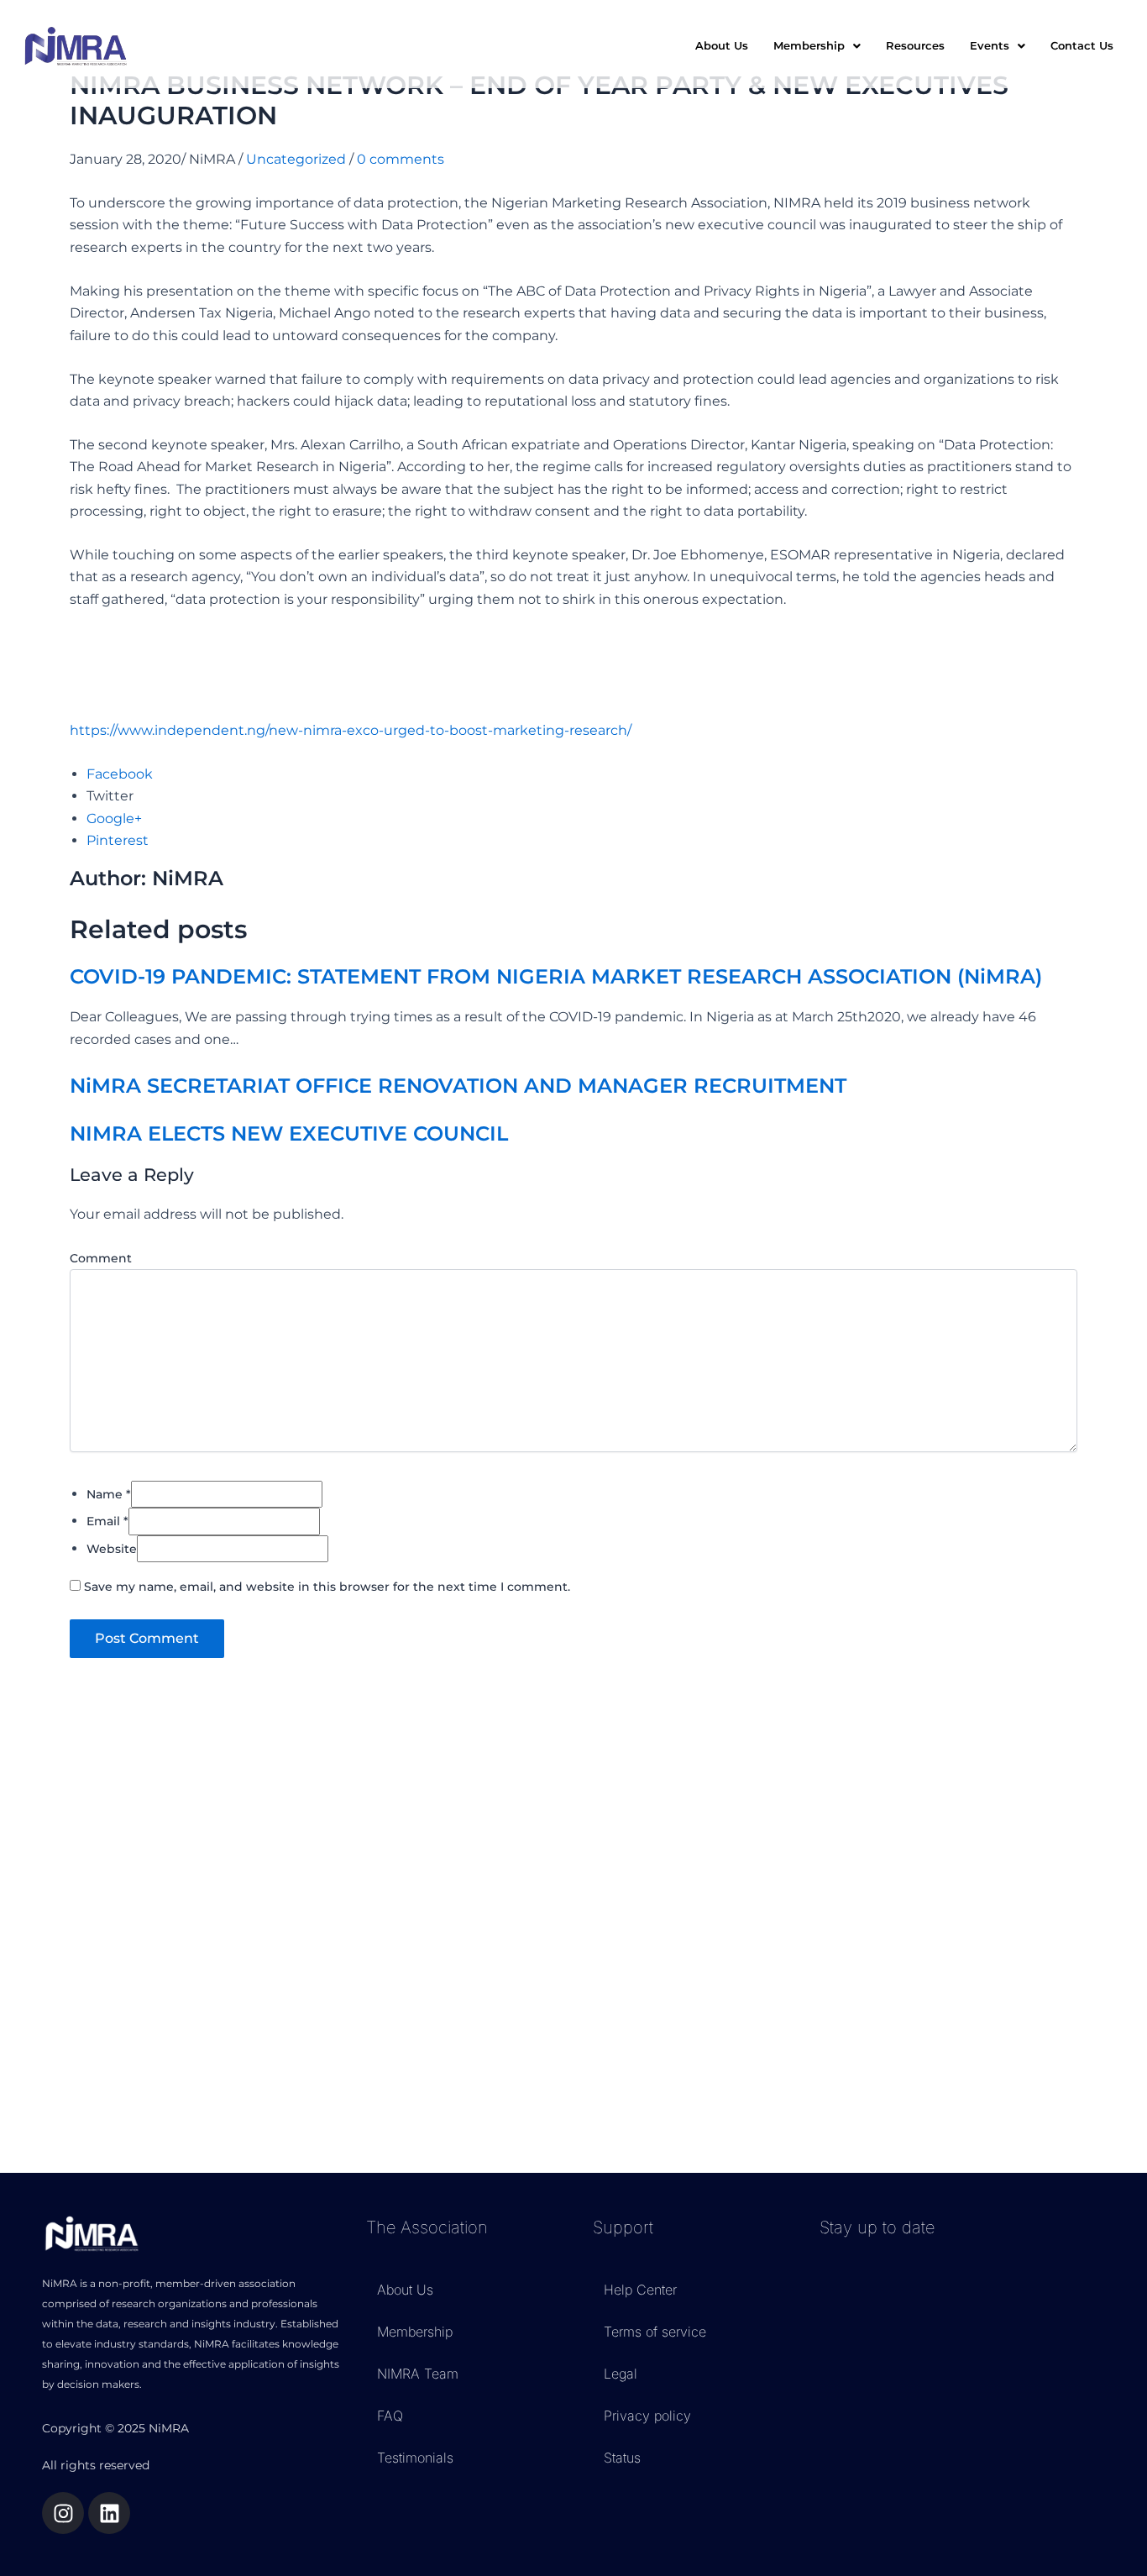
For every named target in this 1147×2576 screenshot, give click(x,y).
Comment (101, 1258)
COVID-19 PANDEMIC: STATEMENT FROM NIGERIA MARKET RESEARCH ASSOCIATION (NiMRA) (556, 976)
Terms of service (655, 2332)
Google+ (114, 818)
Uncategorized (296, 159)
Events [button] (990, 45)
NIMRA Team (418, 2374)
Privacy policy (647, 2416)
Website (112, 1549)
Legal (621, 2374)
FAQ (390, 2416)
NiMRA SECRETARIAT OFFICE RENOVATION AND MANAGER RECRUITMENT (458, 1086)
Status (622, 2458)
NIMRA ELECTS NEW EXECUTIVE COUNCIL (289, 1133)
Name (109, 1494)
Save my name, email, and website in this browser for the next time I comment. (327, 1587)
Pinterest (118, 840)
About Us (722, 45)
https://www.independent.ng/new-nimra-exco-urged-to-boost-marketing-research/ (351, 730)
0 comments (401, 159)
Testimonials (415, 2458)
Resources (915, 45)
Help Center (640, 2290)
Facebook (120, 774)
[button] (817, 46)
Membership (415, 2332)
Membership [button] (809, 45)
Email (107, 1521)
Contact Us (1082, 45)
